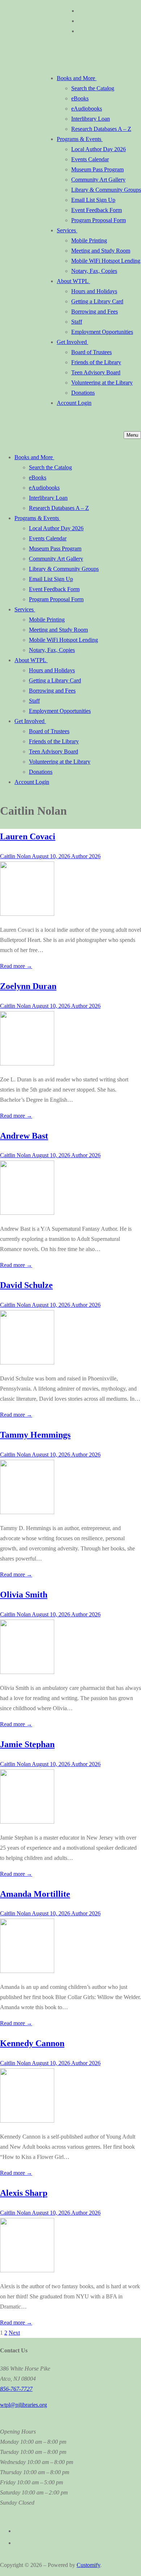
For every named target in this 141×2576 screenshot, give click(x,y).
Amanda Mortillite (35, 1894)
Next (14, 2333)
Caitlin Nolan (15, 856)
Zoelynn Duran (28, 986)
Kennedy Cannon (32, 2043)
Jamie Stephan (27, 1744)
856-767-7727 (16, 2389)
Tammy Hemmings (35, 1435)
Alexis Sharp (24, 2193)
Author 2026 (85, 856)
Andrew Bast (24, 1136)
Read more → (16, 966)
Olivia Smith (24, 1595)
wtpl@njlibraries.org (23, 2405)
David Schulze (26, 1285)
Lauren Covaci (28, 836)
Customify (88, 2565)
